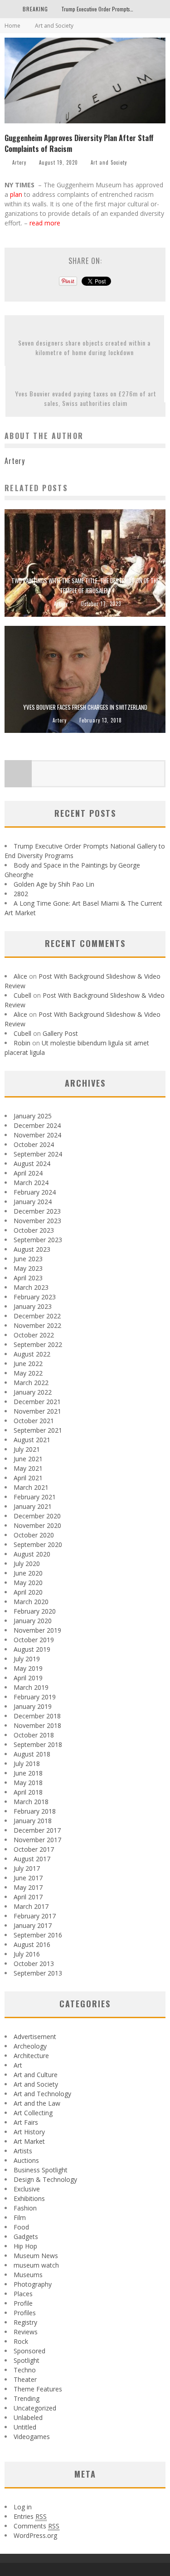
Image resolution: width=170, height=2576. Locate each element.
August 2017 (32, 1859)
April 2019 (28, 1678)
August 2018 (32, 1754)
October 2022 (34, 1335)
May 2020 (28, 1583)
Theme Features (38, 2389)
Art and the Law (37, 2103)
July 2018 (27, 1764)
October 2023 (34, 1230)
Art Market (29, 2141)
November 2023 (37, 1221)
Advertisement (35, 2037)
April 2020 (28, 1592)
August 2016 (32, 1944)
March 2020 (31, 1602)
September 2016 (38, 1935)
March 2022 (31, 1383)
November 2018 (37, 1725)
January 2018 (33, 1821)
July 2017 (27, 1868)
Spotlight (27, 2360)
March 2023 (31, 1287)
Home (12, 26)
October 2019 (34, 1640)
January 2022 (33, 1392)
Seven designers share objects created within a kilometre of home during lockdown (84, 347)
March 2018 (31, 1802)
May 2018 (28, 1783)
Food (21, 2227)
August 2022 (32, 1354)
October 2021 (34, 1421)
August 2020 (32, 1554)
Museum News (36, 2256)
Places (23, 2294)
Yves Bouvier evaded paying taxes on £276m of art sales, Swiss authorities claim (86, 398)
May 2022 (28, 1373)
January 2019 (33, 1706)
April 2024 (28, 1173)
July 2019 (27, 1659)
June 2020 (28, 1573)
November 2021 (37, 1411)
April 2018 (28, 1792)
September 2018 (38, 1744)
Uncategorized (35, 2408)
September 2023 (38, 1240)
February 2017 (35, 1916)
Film (20, 2217)
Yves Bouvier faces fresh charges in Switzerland (85, 707)
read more (46, 223)
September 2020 (38, 1544)
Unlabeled (28, 2417)
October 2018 (34, 1735)
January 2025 (33, 1116)
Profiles (25, 2313)
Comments (36, 2526)
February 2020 (35, 1611)
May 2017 (28, 1887)
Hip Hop (25, 2246)
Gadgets (26, 2237)
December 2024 (37, 1125)
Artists (23, 2151)
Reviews (26, 2332)
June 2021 (28, 1459)
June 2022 (28, 1364)
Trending (27, 2398)
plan (16, 194)
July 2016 (27, 1954)
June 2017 (28, 1878)
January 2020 (33, 1621)
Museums (28, 2275)
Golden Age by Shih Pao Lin (54, 884)
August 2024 (32, 1164)
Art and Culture (36, 2075)
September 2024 (38, 1154)
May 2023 (28, 1268)
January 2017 (33, 1925)
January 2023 (33, 1306)
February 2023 (35, 1297)
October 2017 (34, 1849)
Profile (23, 2303)
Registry (25, 2322)
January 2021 (33, 1506)
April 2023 (28, 1278)
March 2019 (31, 1687)
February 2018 (35, 1811)
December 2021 (37, 1402)
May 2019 (28, 1668)
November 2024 (37, 1135)
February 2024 (35, 1192)
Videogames (32, 2437)
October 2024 (34, 1144)
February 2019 (35, 1697)
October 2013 (34, 1964)
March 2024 (31, 1183)
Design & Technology (45, 2179)
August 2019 (32, 1649)
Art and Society (109, 162)
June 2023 (28, 1259)
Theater (25, 2379)
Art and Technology (42, 2094)
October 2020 (34, 1535)
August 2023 (32, 1249)
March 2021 (31, 1487)
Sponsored (29, 2351)
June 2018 (28, 1773)
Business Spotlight (41, 2170)
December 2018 (37, 1716)
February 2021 (35, 1497)
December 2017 (37, 1830)
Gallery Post (60, 1033)
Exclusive (27, 2189)
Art (18, 2065)
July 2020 (27, 1564)
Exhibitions (29, 2198)
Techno (25, 2370)
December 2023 (37, 1211)
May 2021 (28, 1468)
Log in (23, 2507)
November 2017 (37, 1840)
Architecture (31, 2056)
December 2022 (37, 1316)
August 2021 (32, 1440)
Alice (20, 976)
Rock (21, 2341)
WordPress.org (35, 2535)
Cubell (22, 995)
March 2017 (31, 1906)
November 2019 (37, 1630)
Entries (30, 2516)
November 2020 (37, 1525)
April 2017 (28, 1897)
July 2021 (27, 1449)
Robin (22, 1043)
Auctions (26, 2160)
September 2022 (38, 1344)
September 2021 (38, 1430)
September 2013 (38, 1973)
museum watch (36, 2265)
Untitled (25, 2427)
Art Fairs (26, 2122)
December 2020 (37, 1516)
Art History (29, 2132)
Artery (19, 162)
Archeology (30, 2046)
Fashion (25, 2208)
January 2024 (33, 1202)
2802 (21, 894)
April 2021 (28, 1478)
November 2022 (37, 1325)
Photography (33, 2284)
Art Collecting (33, 2113)
